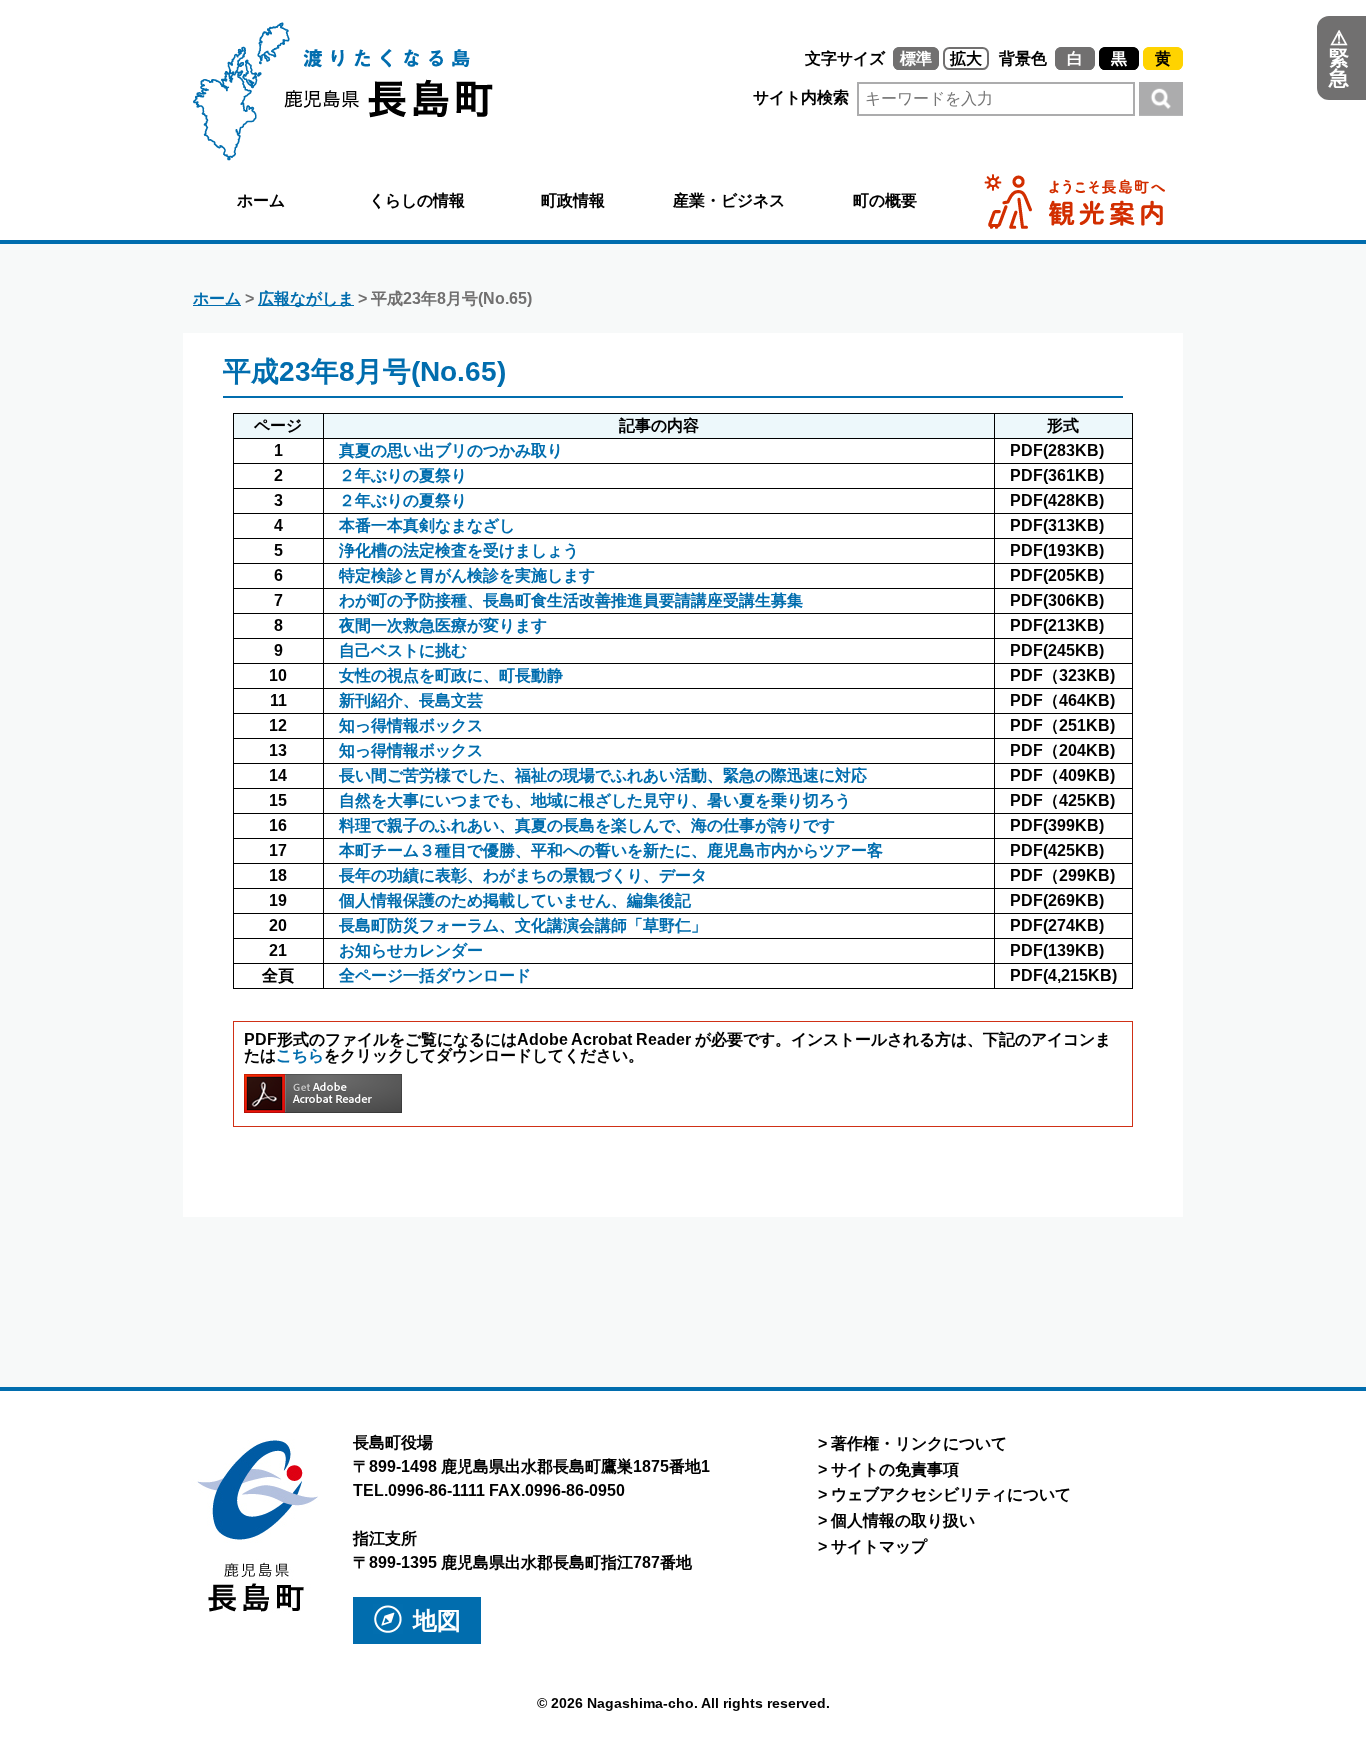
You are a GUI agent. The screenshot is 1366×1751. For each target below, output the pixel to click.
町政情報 (573, 200)
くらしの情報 (417, 200)
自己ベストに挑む (403, 650)
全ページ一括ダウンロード (435, 975)
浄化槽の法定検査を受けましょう (459, 550)
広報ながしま (306, 298)
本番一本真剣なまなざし (427, 525)
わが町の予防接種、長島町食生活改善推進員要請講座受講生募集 (571, 600)
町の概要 (885, 200)
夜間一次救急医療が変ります (443, 625)
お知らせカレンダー (411, 950)
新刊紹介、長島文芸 (411, 700)
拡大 (966, 58)
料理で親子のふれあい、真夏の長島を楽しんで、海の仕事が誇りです (587, 825)
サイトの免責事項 (895, 1469)
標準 (916, 58)
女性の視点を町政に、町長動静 (451, 675)
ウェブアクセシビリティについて (951, 1494)
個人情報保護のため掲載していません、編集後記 (515, 900)
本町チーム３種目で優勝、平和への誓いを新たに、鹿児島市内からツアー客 (611, 850)
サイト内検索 (803, 97)
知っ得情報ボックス (411, 725)
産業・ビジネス (729, 200)
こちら (300, 1055)
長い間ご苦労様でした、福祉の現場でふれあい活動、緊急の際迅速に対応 (603, 775)
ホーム (261, 200)
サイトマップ (879, 1546)
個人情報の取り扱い (903, 1520)
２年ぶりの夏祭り (403, 475)
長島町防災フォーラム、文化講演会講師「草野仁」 (523, 925)
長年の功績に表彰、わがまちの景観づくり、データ (523, 875)
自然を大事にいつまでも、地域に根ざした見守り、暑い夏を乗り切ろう (595, 800)
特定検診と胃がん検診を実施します (467, 575)
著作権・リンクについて (919, 1443)
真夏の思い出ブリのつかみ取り (451, 450)
